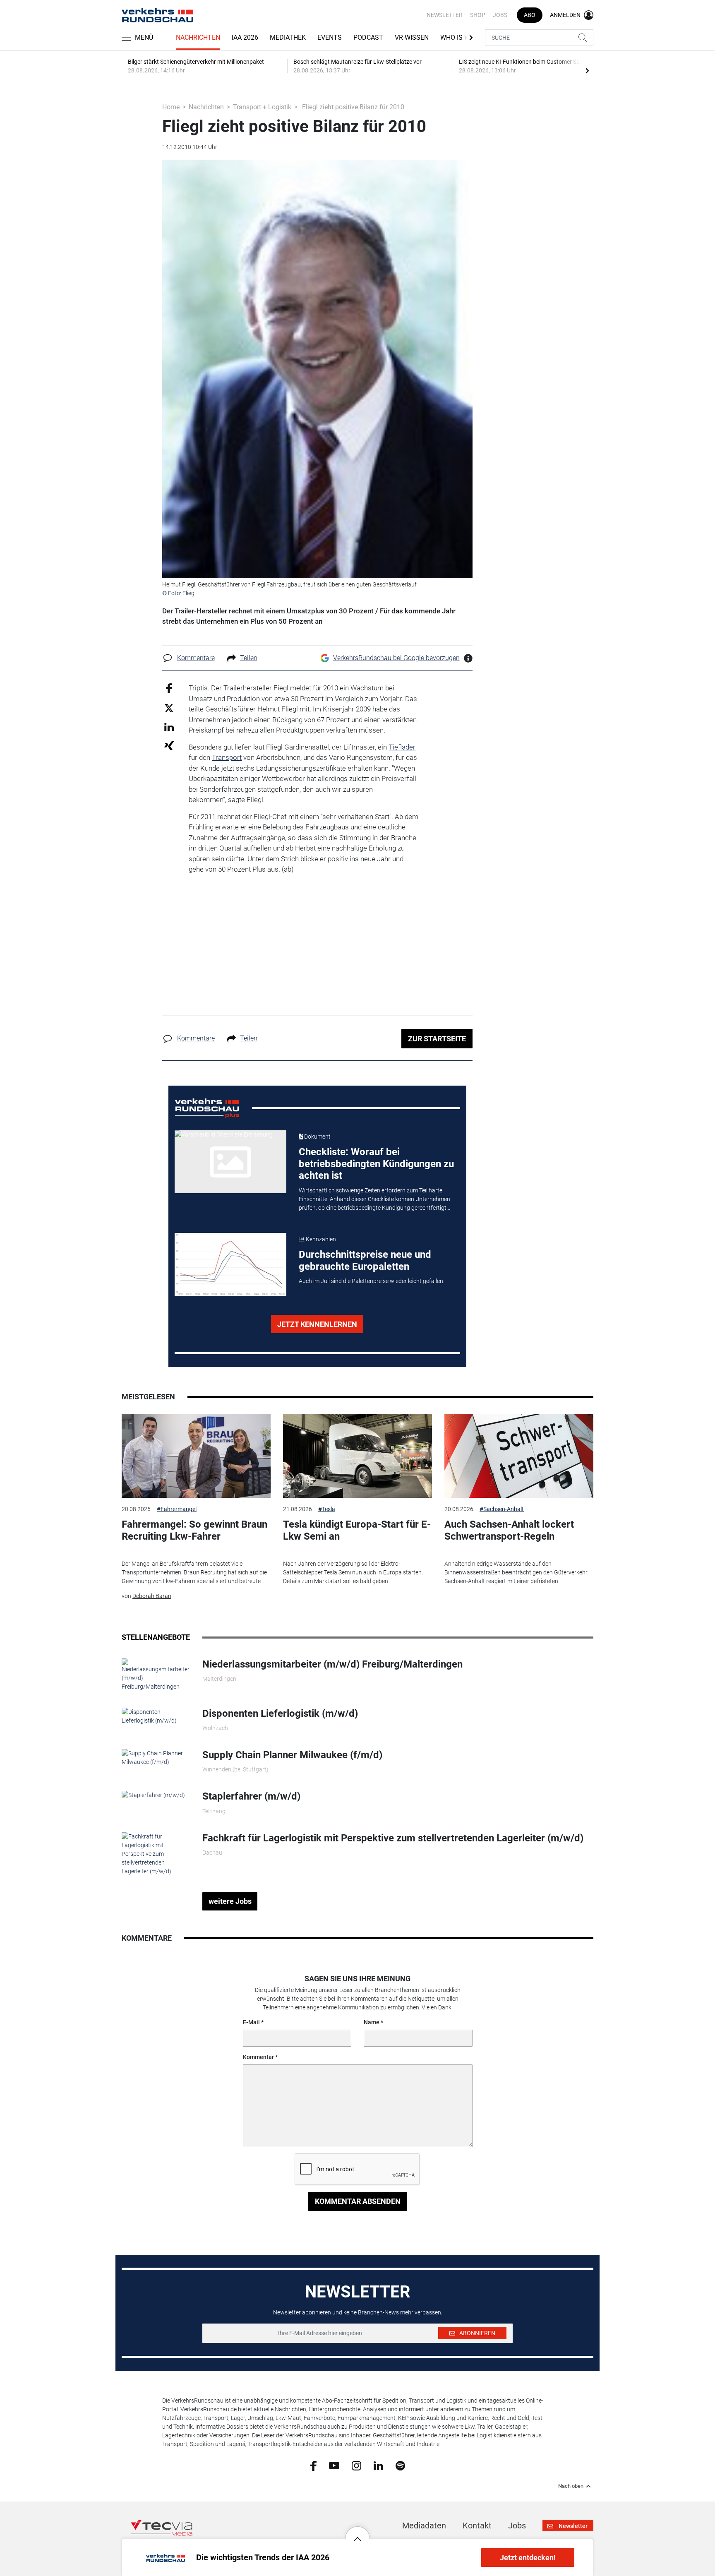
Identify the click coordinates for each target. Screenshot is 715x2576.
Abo (530, 15)
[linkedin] (378, 2465)
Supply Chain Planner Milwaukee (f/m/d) (292, 1755)
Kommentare (196, 658)
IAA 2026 (245, 37)
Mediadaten (424, 2526)
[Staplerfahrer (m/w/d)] (153, 1795)
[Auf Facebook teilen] (169, 688)
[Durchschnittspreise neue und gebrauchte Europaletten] (230, 1264)
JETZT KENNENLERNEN (317, 1324)
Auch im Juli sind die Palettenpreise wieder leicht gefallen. (372, 1281)
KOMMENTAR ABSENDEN (358, 2201)
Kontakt (477, 2526)
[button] (357, 2533)
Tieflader (402, 747)
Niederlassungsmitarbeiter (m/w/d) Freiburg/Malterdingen (332, 1664)
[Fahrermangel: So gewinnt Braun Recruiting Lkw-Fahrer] (196, 1456)
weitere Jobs (230, 1901)
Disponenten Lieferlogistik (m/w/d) (280, 1713)
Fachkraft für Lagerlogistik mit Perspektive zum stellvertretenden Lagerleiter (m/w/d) (393, 1838)
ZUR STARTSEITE (437, 1039)
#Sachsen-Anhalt (502, 1509)
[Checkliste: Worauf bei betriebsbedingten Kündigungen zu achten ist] (230, 1162)
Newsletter (445, 15)
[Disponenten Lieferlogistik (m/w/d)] (156, 1716)
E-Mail (251, 2022)
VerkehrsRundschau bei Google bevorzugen (396, 658)
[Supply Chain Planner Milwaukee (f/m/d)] (156, 1757)
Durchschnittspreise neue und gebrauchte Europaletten (365, 1260)
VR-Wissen (412, 37)
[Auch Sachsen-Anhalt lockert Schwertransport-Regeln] (519, 1456)
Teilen (249, 658)
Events (330, 37)
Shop (478, 15)
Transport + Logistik (262, 107)
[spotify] (400, 2465)
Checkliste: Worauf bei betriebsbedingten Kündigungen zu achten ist (376, 1164)
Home (171, 107)
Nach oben (571, 2486)
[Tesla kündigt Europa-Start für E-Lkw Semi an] (357, 1456)
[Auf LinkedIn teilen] (169, 727)
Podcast (368, 37)
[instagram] (356, 2465)
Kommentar (258, 2057)
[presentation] (587, 70)
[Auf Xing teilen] (169, 745)
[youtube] (334, 2465)
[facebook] (313, 2465)
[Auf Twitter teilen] (169, 708)
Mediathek (288, 37)
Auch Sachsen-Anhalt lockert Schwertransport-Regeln (509, 1530)
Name (372, 2022)
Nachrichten (198, 37)
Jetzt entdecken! (528, 2558)
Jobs (500, 15)
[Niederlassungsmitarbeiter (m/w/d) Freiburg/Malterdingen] (156, 1674)
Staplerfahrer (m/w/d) (251, 1796)
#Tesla (327, 1509)
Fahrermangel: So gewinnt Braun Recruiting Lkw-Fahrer (194, 1530)
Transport (227, 757)
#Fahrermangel (177, 1509)
